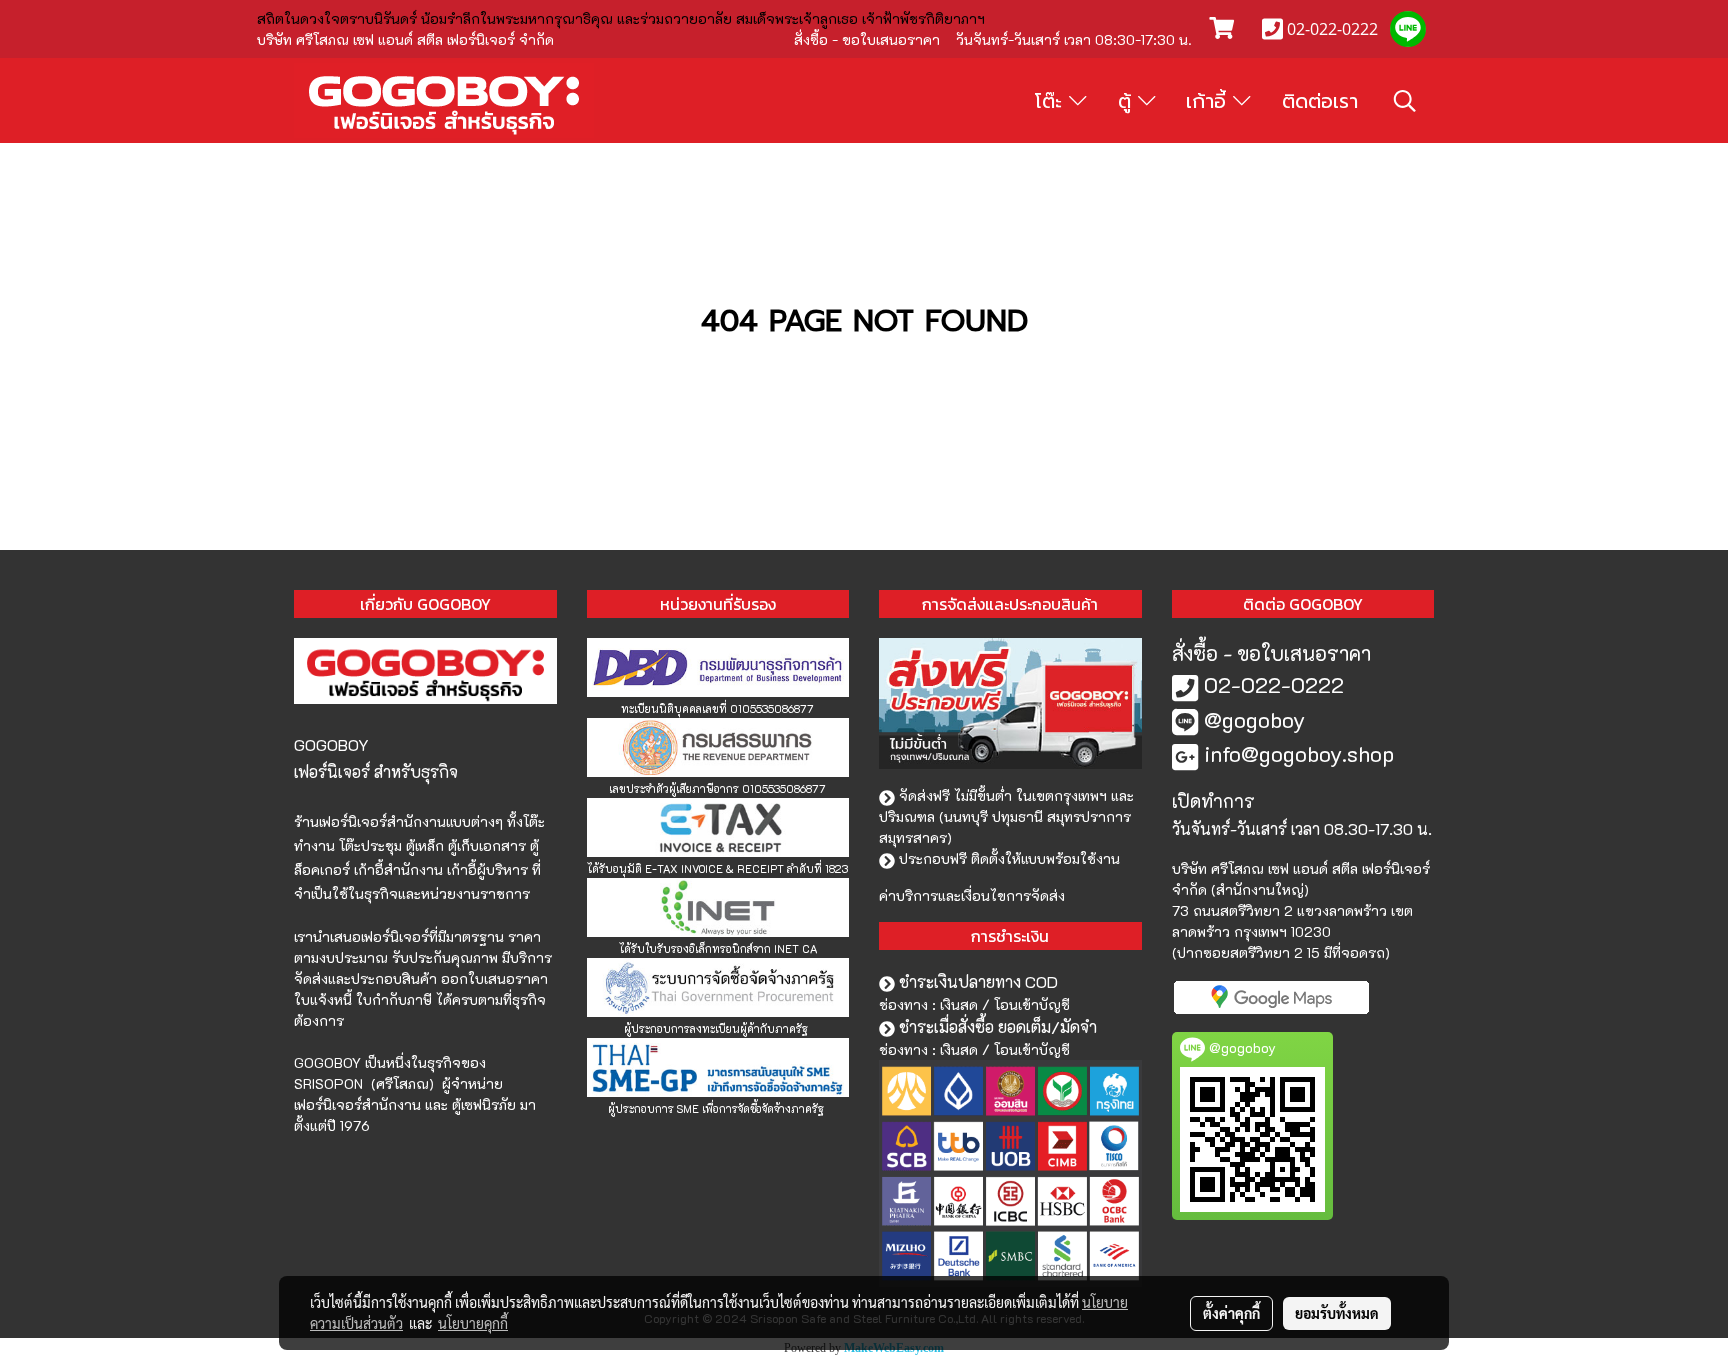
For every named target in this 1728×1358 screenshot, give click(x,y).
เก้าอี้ (1209, 101)
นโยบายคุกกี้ (473, 1323)
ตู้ (1128, 101)
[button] (1405, 101)
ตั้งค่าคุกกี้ (1231, 1313)
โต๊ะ (1052, 101)
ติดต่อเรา (1320, 101)
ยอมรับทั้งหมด (1337, 1313)
